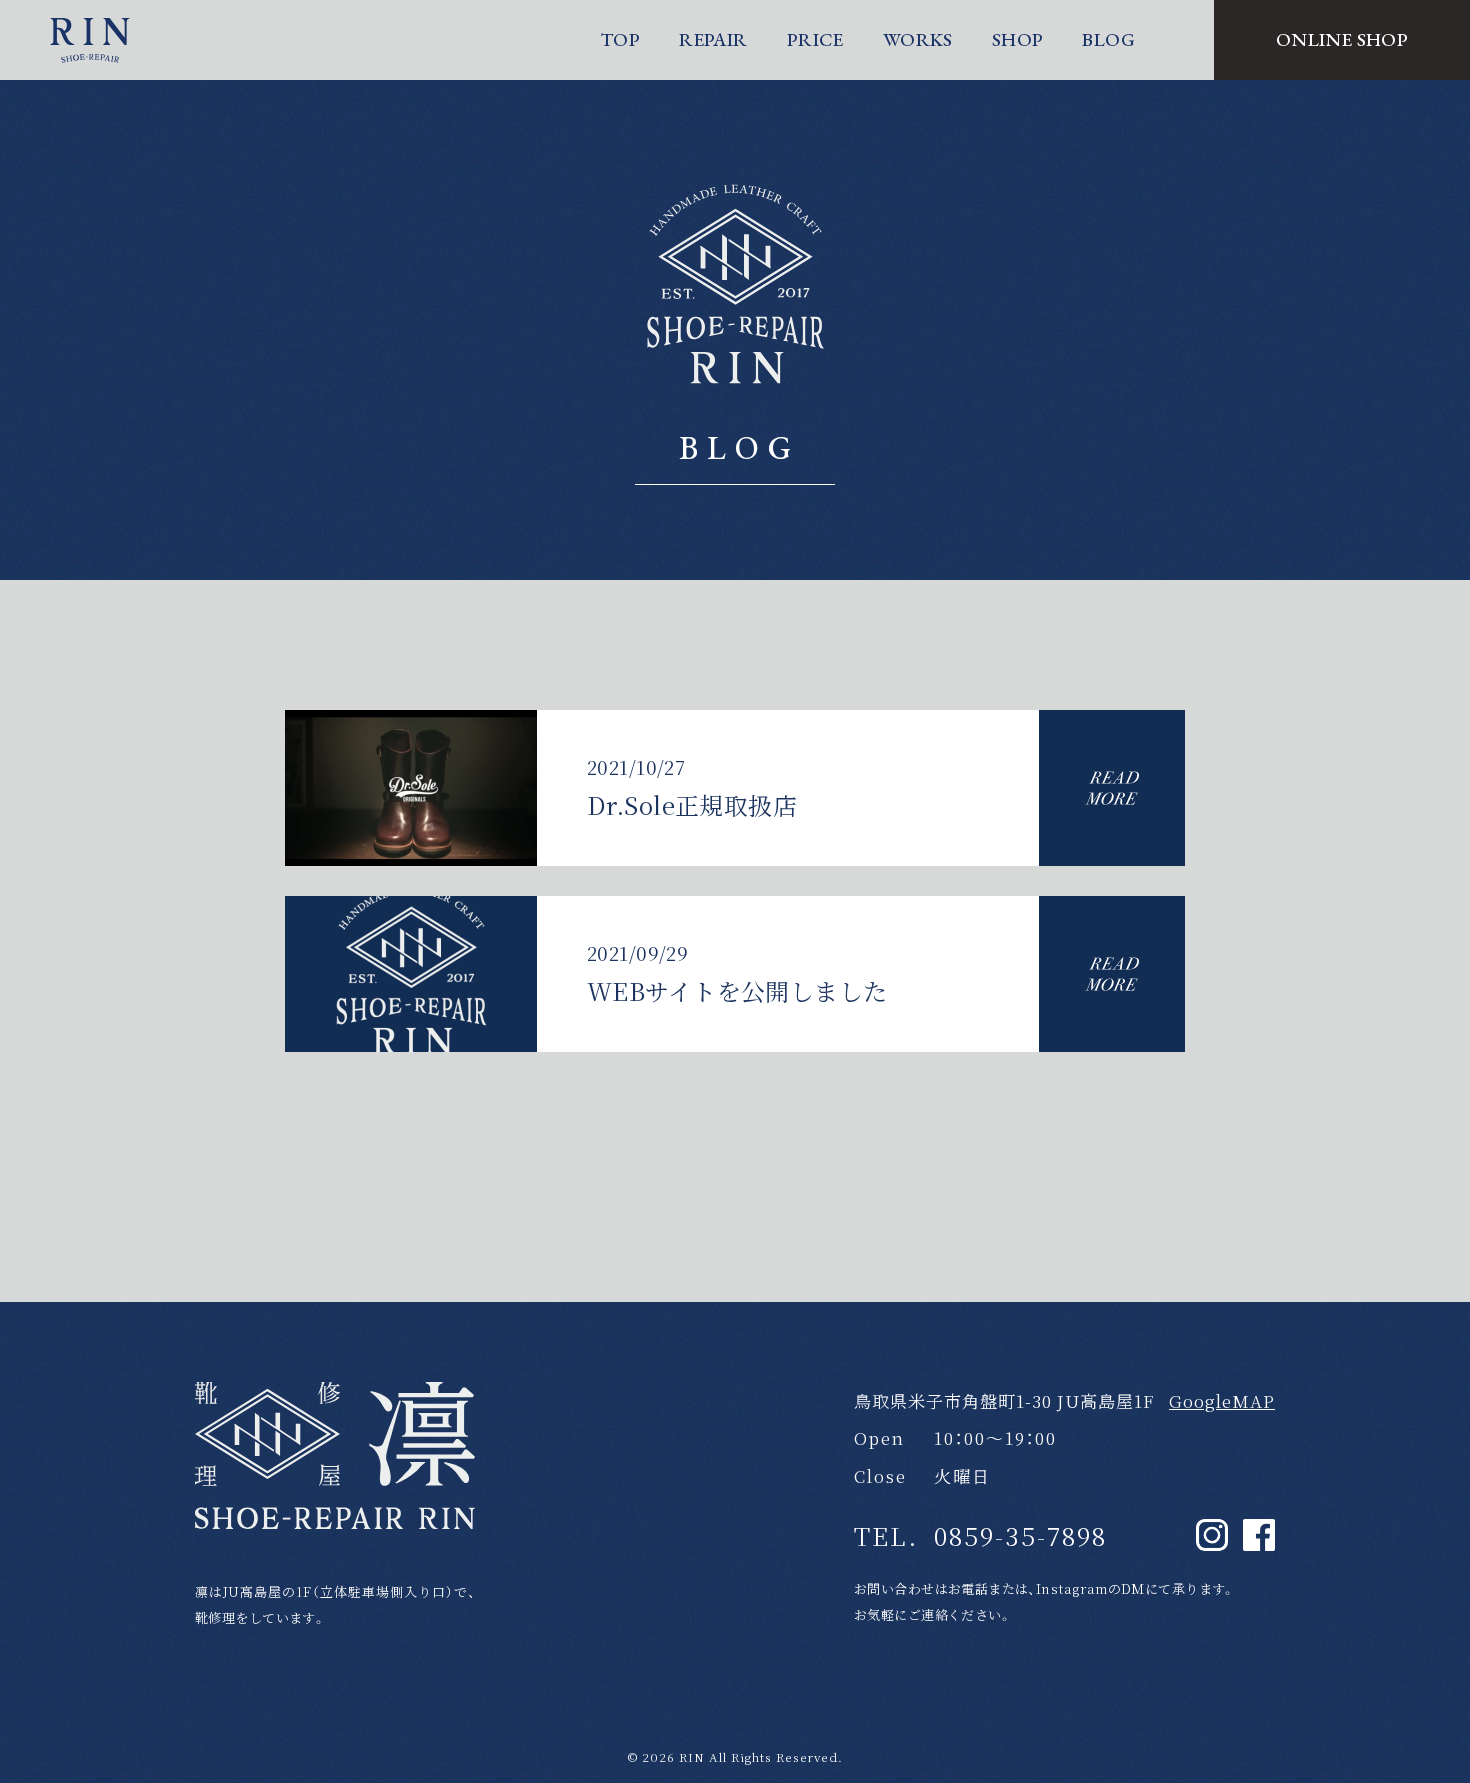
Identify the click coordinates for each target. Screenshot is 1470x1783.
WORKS (918, 39)
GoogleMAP (1222, 1400)
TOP (620, 39)
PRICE (815, 39)
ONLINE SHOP (1342, 39)
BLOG (1108, 39)
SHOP (1018, 39)
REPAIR (713, 39)
